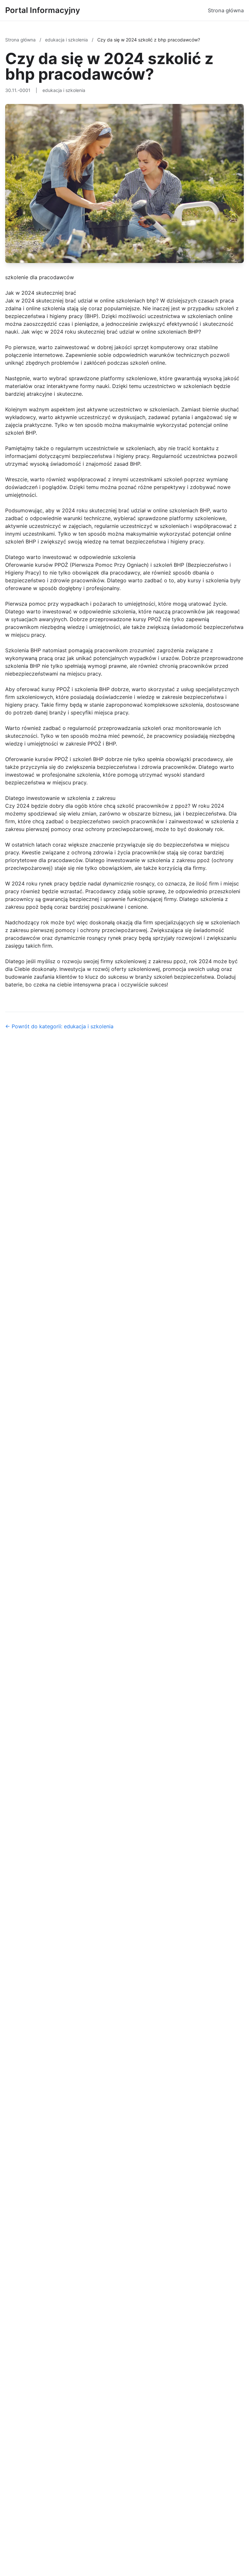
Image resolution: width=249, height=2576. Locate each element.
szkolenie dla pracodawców (40, 277)
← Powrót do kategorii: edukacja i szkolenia (59, 1026)
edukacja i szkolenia (67, 40)
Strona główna (226, 10)
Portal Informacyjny (43, 10)
